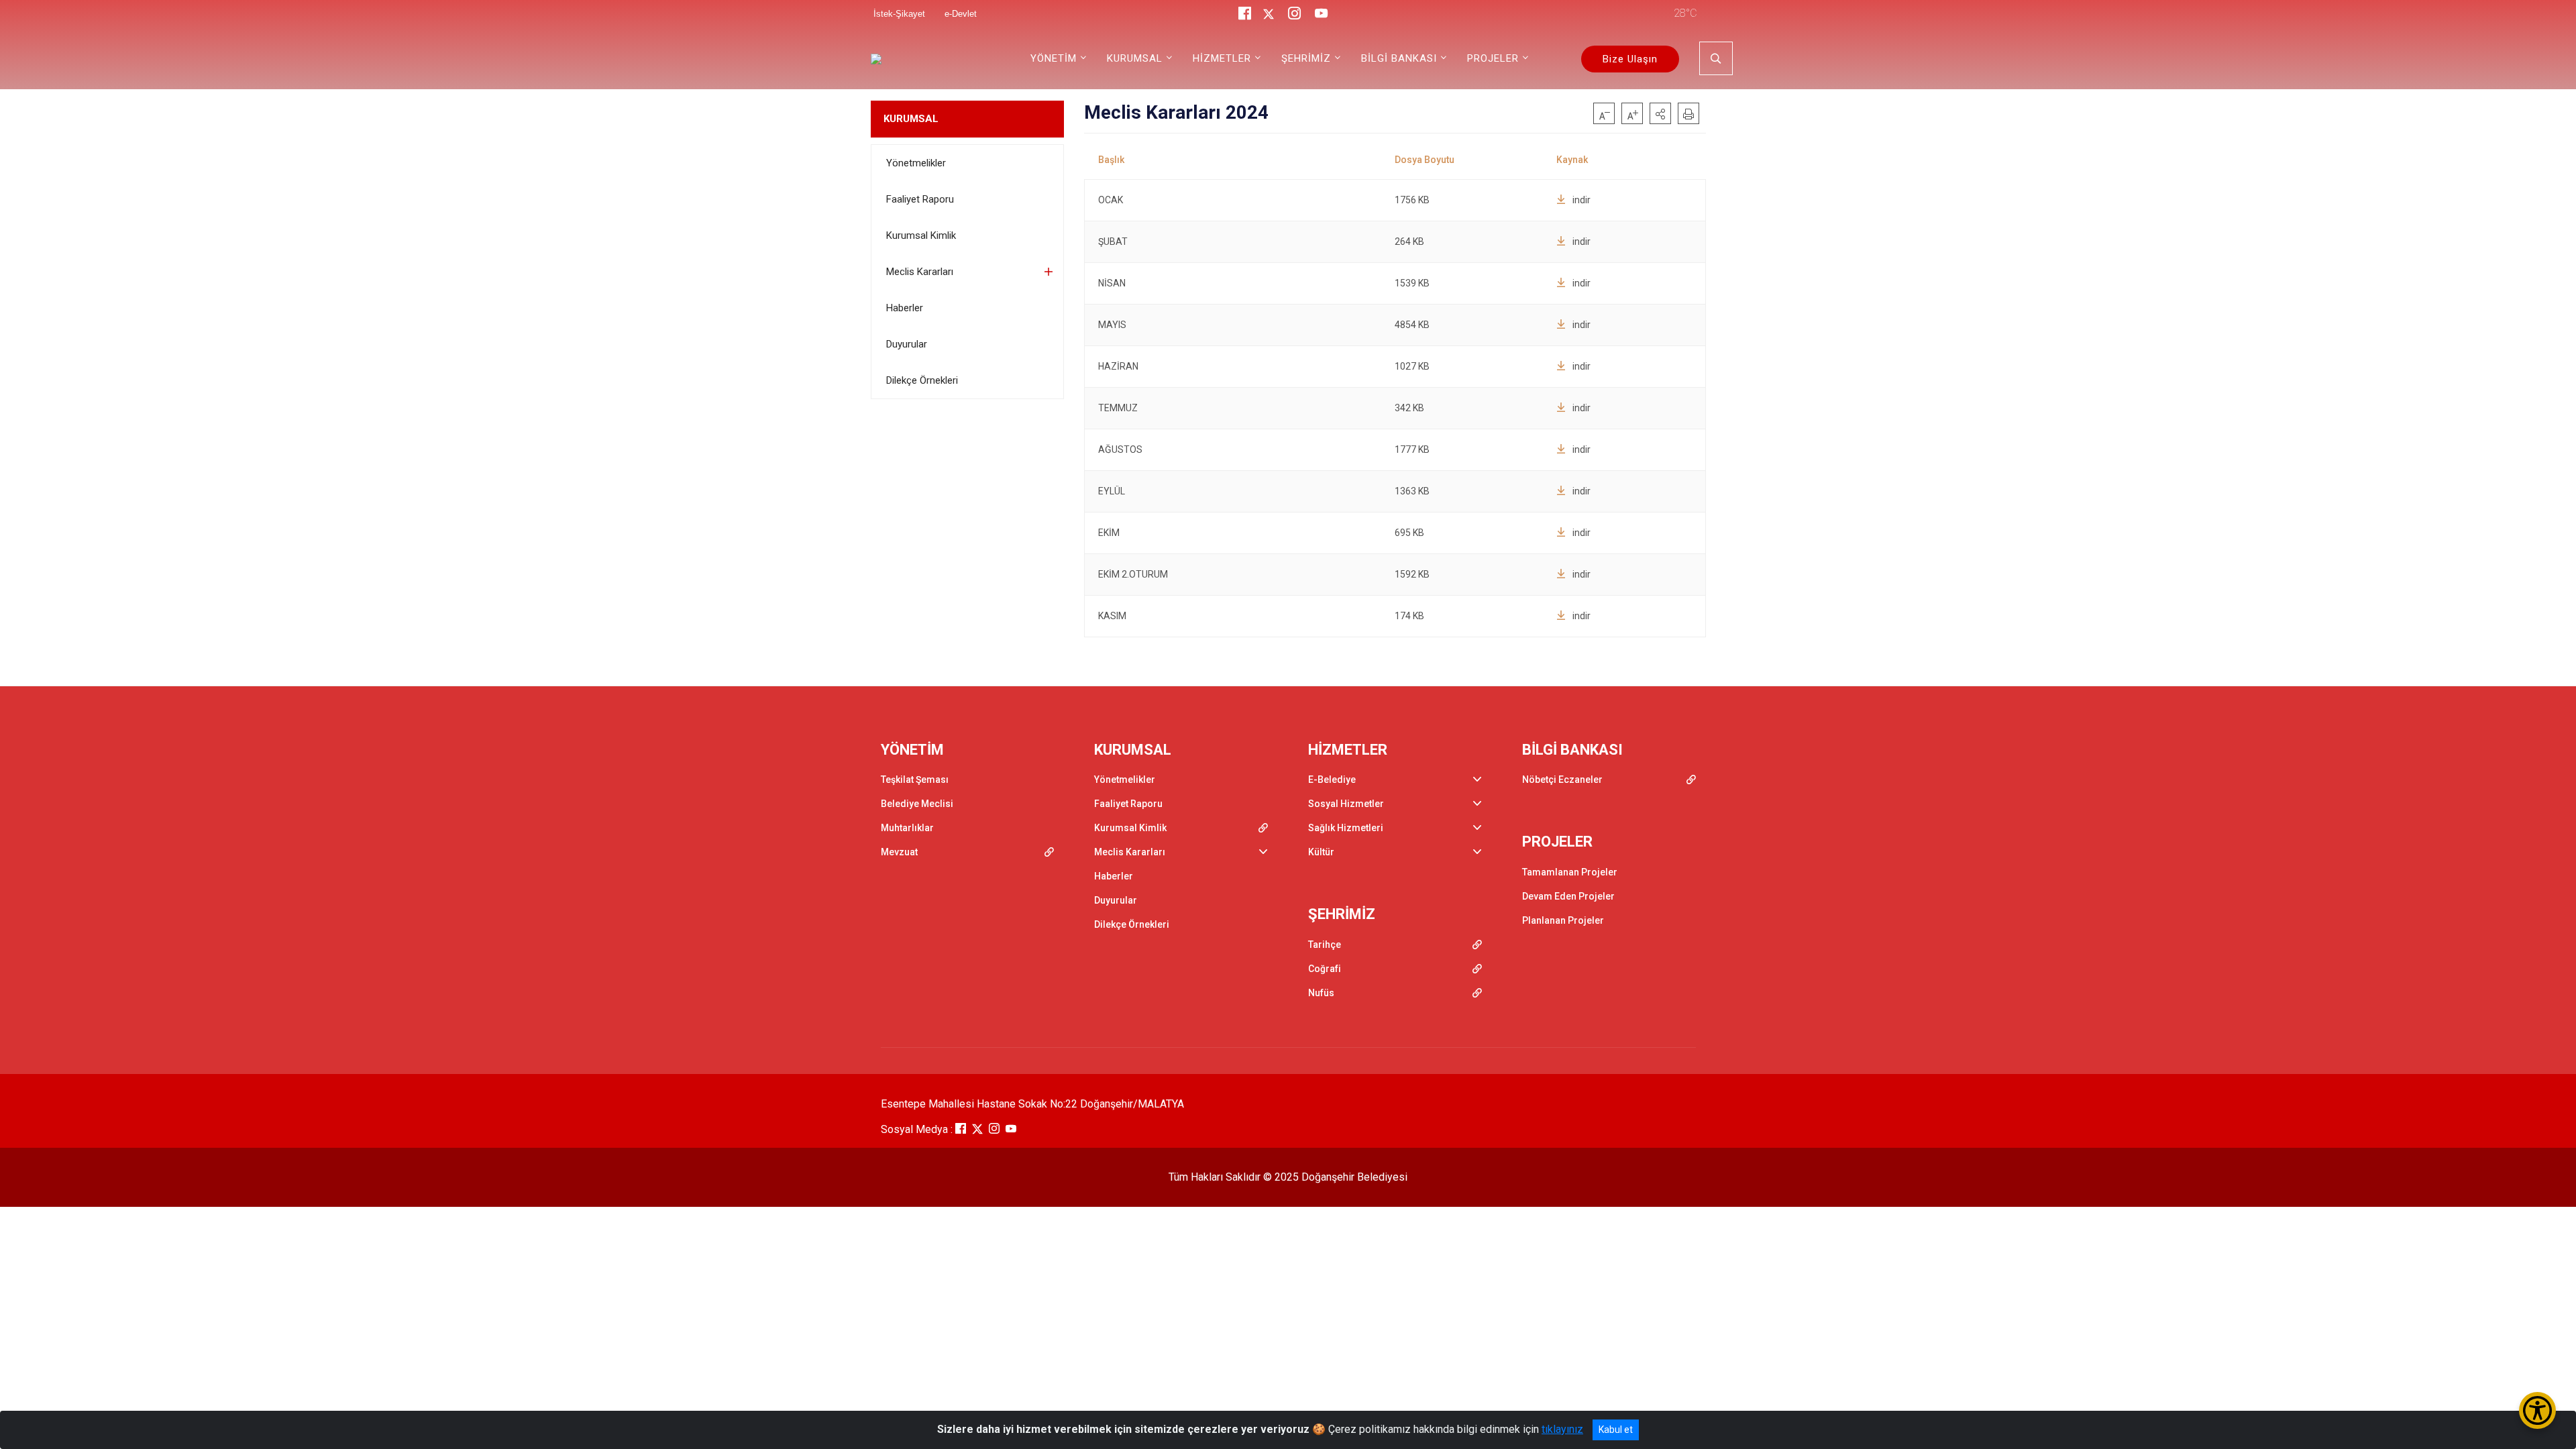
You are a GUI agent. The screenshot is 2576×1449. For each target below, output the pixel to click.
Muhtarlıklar (907, 828)
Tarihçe (1325, 945)
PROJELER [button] (1493, 58)
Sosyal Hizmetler (1346, 804)
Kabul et (1616, 1430)
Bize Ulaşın (1630, 59)
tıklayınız (1562, 1429)
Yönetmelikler (916, 163)
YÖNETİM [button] (1054, 58)
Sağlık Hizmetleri (1346, 828)
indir (1581, 200)
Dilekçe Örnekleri (922, 380)
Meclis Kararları (920, 272)
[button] (1660, 113)
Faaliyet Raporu (920, 199)
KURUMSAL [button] (1135, 58)
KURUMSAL (911, 119)
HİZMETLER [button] (1222, 58)
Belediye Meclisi (917, 804)
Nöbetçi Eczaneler (1562, 780)
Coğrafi (1325, 969)
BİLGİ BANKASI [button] (1399, 58)
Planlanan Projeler (1563, 920)
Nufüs (1321, 993)
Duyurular (907, 344)
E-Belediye (1332, 780)
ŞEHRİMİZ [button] (1306, 58)
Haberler (905, 308)
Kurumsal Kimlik (921, 235)
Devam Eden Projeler (1568, 896)
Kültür (1321, 852)
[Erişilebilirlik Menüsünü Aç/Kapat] (2537, 1410)
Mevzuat (899, 852)
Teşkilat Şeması (915, 780)
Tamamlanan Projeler (1570, 872)
